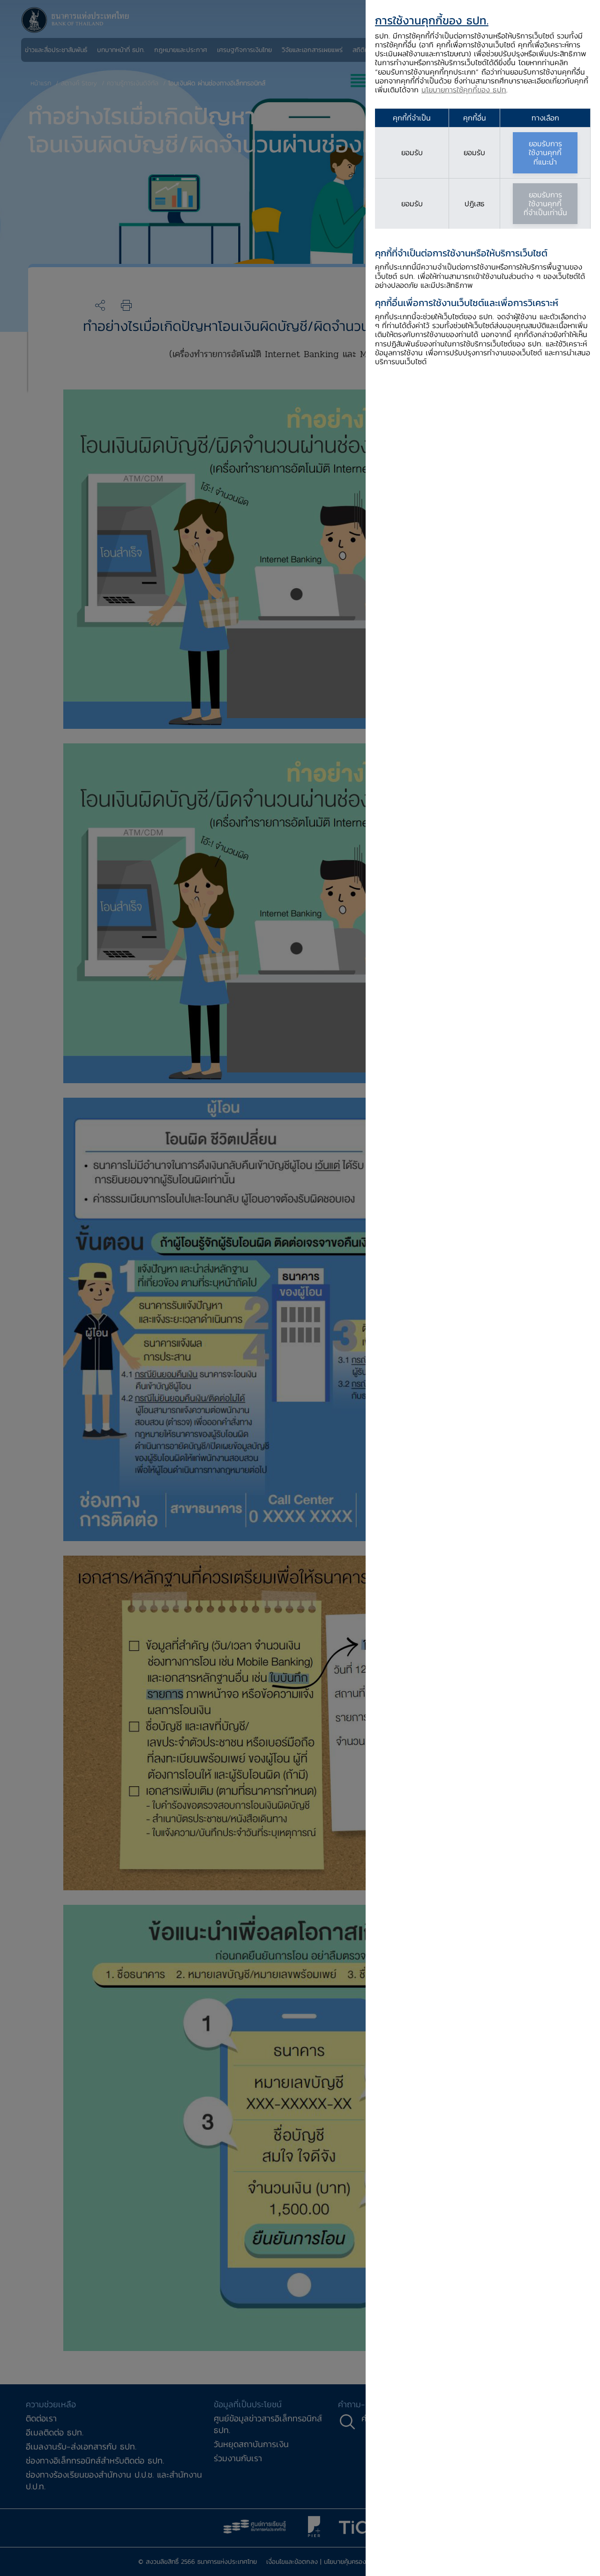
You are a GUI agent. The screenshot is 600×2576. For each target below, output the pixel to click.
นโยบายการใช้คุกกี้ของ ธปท (464, 90)
